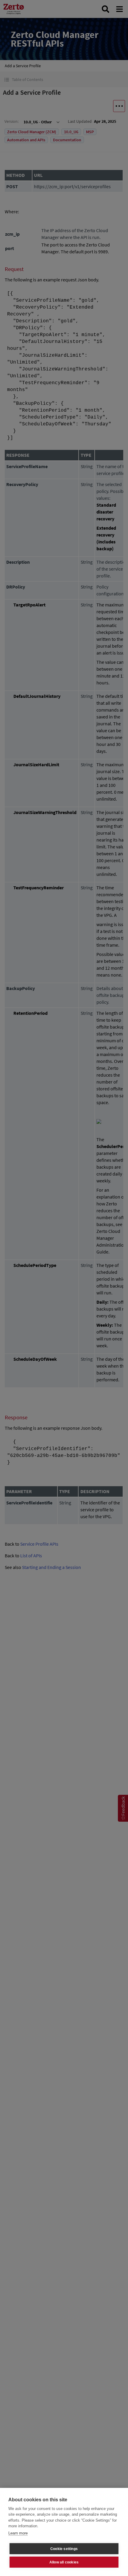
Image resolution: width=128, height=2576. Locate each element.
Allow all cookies (64, 2562)
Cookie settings (64, 2549)
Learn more (18, 2533)
